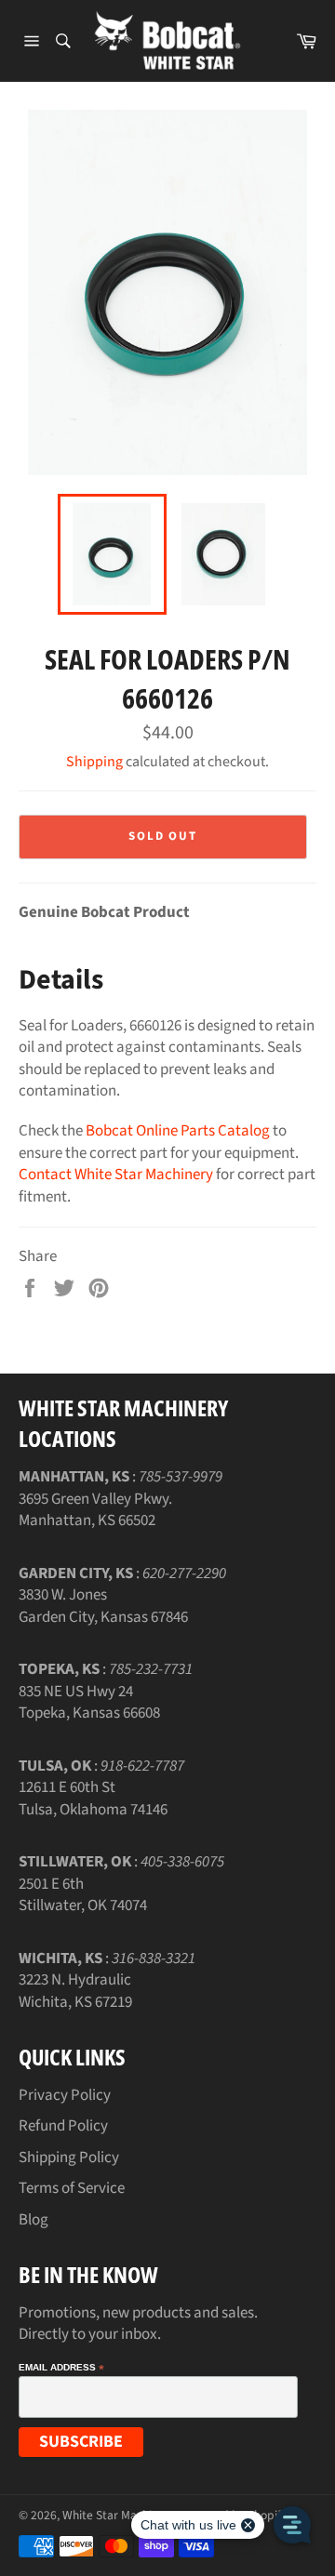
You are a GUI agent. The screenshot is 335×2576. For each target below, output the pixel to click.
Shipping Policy (69, 2158)
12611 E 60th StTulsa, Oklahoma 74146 (93, 1798)
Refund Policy (63, 2126)
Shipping (94, 762)
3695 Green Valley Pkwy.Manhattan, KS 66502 (95, 1510)
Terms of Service (72, 2188)
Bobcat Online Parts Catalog (178, 1131)
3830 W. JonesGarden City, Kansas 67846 (103, 1606)
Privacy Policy (65, 2095)
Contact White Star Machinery (116, 1175)
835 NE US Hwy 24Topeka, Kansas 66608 (89, 1702)
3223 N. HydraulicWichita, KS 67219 (75, 1991)
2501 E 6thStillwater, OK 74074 (83, 1895)
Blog (33, 2220)
